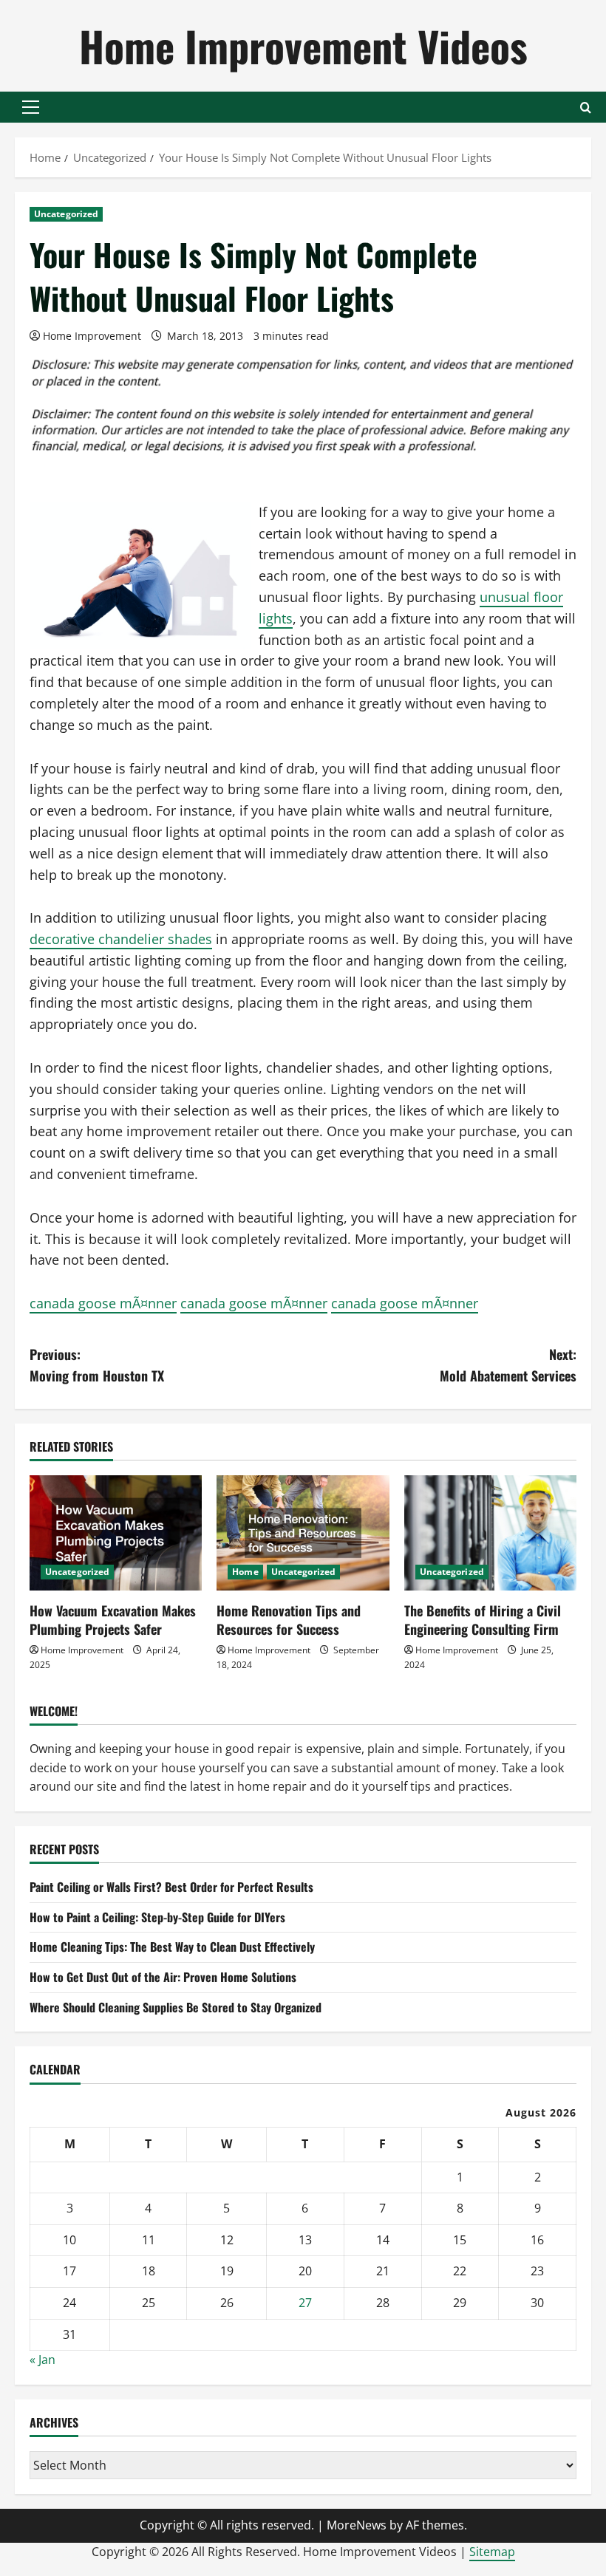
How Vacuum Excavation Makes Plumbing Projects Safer (113, 1620)
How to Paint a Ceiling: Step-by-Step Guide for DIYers (157, 1917)
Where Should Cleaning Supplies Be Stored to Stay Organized (176, 2007)
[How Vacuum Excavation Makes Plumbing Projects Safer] (116, 1533)
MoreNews (357, 2525)
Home (245, 1572)
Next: (508, 1365)
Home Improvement (92, 336)
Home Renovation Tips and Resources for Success (289, 1620)
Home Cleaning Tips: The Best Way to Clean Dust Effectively (172, 1947)
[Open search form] (586, 107)
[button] (31, 107)
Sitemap (492, 2552)
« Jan (42, 2360)
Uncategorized (66, 214)
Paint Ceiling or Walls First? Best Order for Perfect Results (171, 1887)
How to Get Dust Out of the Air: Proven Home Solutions (163, 1977)
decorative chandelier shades (121, 939)
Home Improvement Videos (303, 45)
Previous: (97, 1365)
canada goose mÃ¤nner (103, 1303)
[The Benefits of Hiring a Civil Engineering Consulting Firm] (490, 1533)
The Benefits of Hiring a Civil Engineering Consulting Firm (483, 1620)
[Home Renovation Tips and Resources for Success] (303, 1533)
